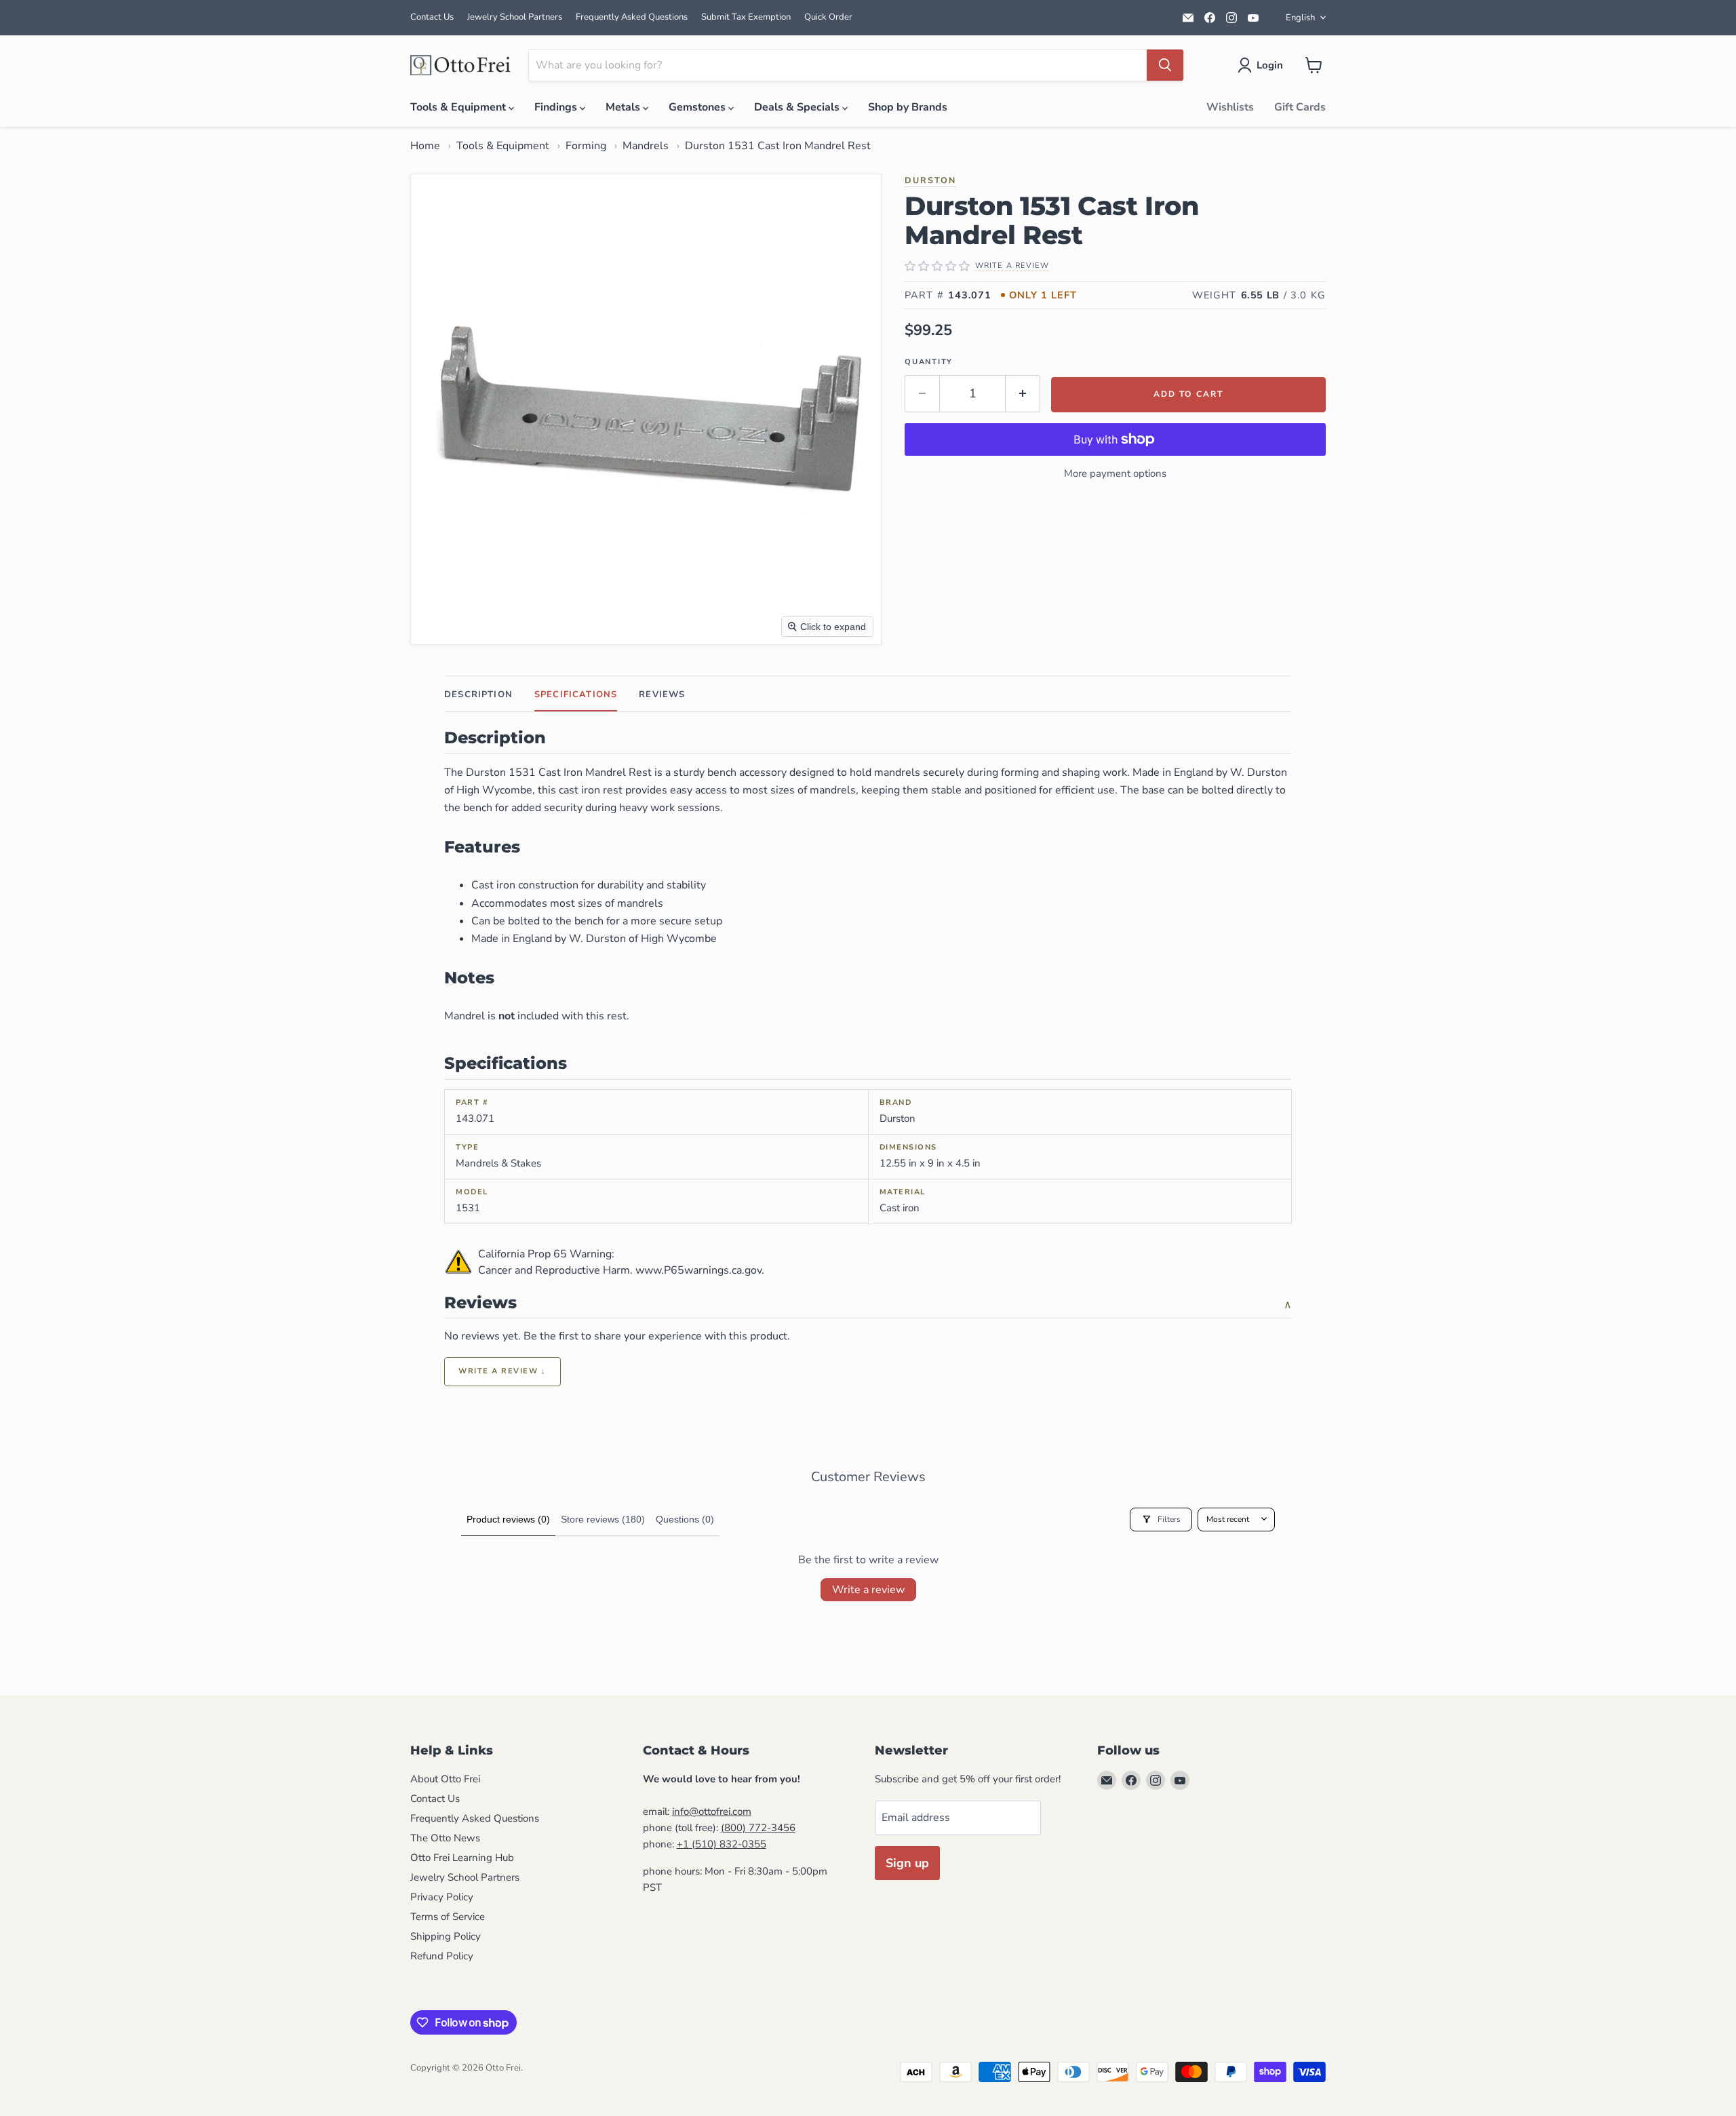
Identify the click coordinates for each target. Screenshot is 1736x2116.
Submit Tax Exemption (746, 17)
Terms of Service (448, 1917)
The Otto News (445, 1838)
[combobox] (838, 65)
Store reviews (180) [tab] (603, 1519)
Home (425, 146)
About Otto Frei (445, 1779)
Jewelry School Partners (515, 17)
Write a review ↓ (502, 1371)
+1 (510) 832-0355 (722, 1844)
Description (478, 694)
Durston (930, 180)
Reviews (662, 694)
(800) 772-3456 (758, 1828)
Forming (586, 146)
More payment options (1115, 473)
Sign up (907, 1863)
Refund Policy (442, 1956)
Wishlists (1230, 107)
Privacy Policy (442, 1897)
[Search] (1165, 65)
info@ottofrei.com (712, 1811)
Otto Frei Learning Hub (462, 1858)
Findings (557, 107)
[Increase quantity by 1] (1023, 394)
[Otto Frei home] (461, 65)
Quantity (929, 362)
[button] (1263, 65)
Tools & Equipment (459, 107)
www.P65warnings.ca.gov (698, 1270)
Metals (624, 107)
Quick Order (828, 17)
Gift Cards (1300, 107)
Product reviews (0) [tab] (508, 1519)
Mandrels (646, 146)
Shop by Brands (908, 107)
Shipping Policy (446, 1936)
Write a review (868, 1590)
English (1300, 18)
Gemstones (698, 107)
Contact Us (432, 17)
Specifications (576, 694)
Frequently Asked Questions (632, 17)
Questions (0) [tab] (685, 1519)
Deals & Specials (798, 107)
